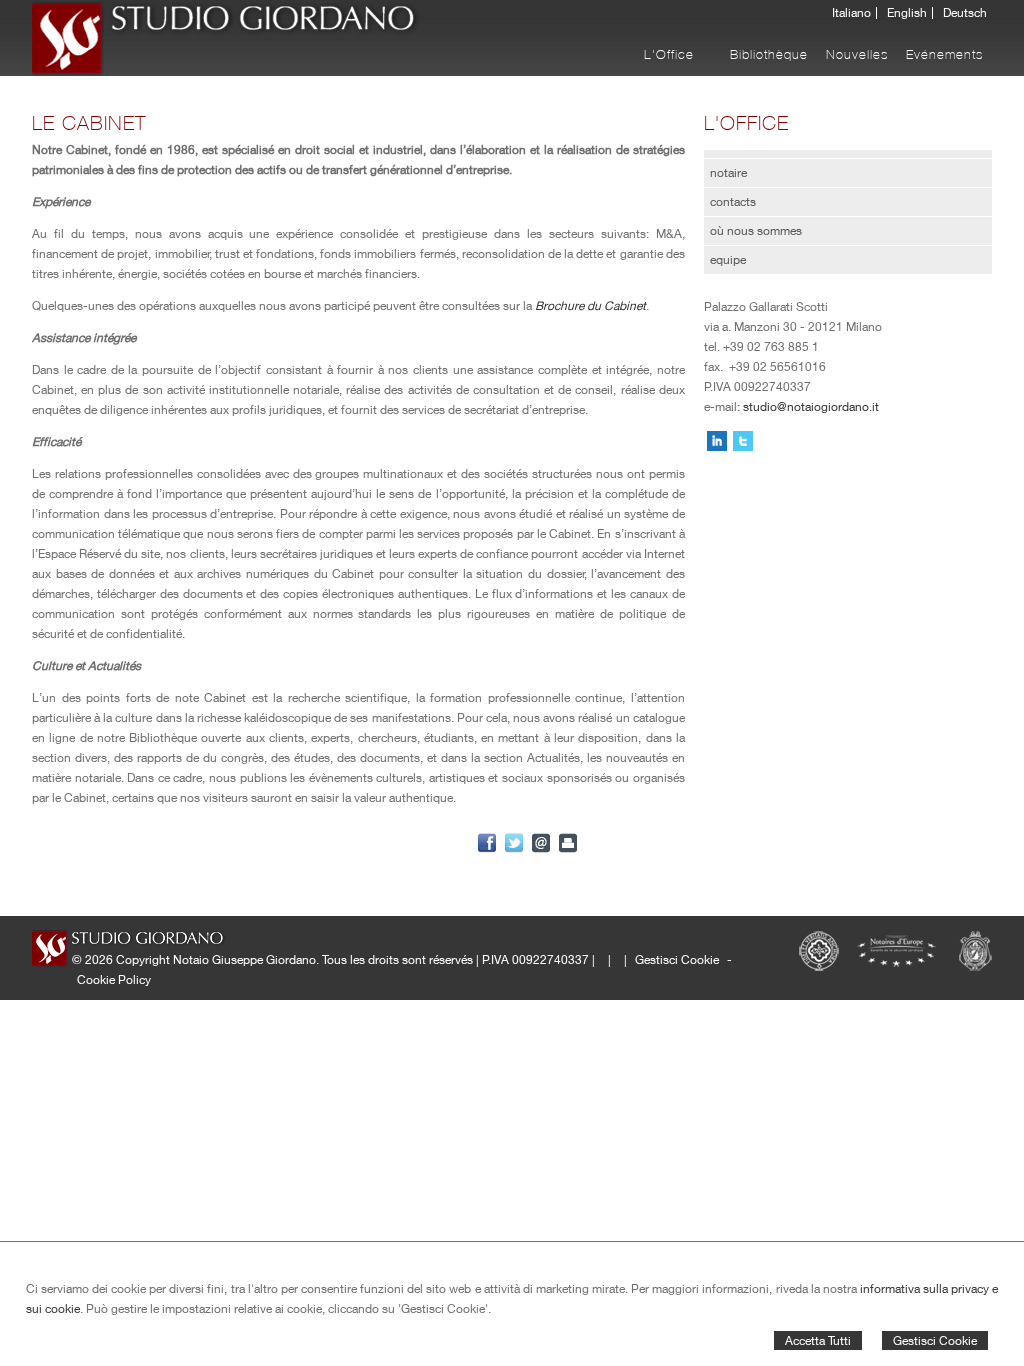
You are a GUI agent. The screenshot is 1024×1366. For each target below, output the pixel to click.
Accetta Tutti (818, 1340)
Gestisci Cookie (935, 1340)
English (907, 13)
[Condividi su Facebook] (487, 843)
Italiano (851, 13)
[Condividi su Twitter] (514, 843)
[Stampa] (568, 843)
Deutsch (965, 13)
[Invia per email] (541, 843)
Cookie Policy (114, 979)
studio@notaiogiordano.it (811, 406)
